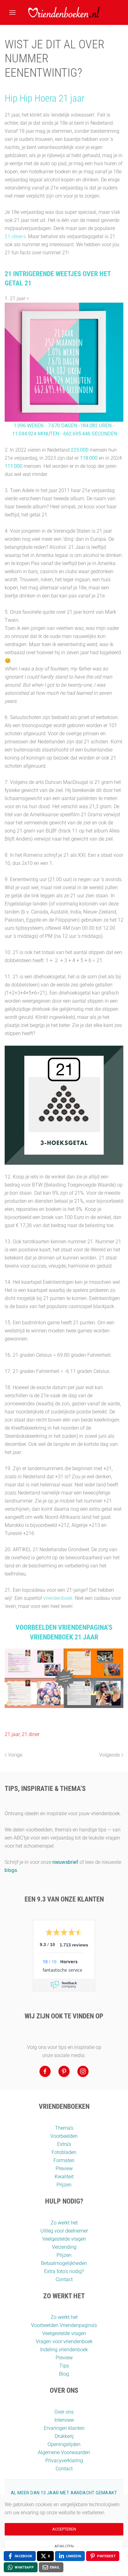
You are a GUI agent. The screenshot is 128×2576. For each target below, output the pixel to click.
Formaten (64, 2160)
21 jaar (12, 1734)
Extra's (64, 2144)
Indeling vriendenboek (64, 2350)
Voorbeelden (64, 2136)
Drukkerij (64, 2436)
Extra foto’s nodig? (64, 2271)
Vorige (15, 1755)
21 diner (31, 1734)
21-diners (15, 236)
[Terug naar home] (64, 12)
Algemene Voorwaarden (64, 2452)
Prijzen (64, 2185)
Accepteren (64, 2529)
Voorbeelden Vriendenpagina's (64, 2325)
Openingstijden (64, 2444)
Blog (64, 2374)
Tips (64, 2366)
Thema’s (64, 2128)
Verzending (64, 2247)
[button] (12, 12)
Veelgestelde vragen (64, 2239)
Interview (64, 2420)
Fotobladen (64, 2152)
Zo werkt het (64, 2223)
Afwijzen (64, 2546)
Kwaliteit (64, 2177)
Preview (64, 2168)
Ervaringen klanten (64, 2428)
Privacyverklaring (64, 2461)
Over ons (64, 2412)
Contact (64, 2279)
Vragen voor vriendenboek (64, 2341)
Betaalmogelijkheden (64, 2263)
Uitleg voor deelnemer (64, 2231)
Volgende (110, 1755)
